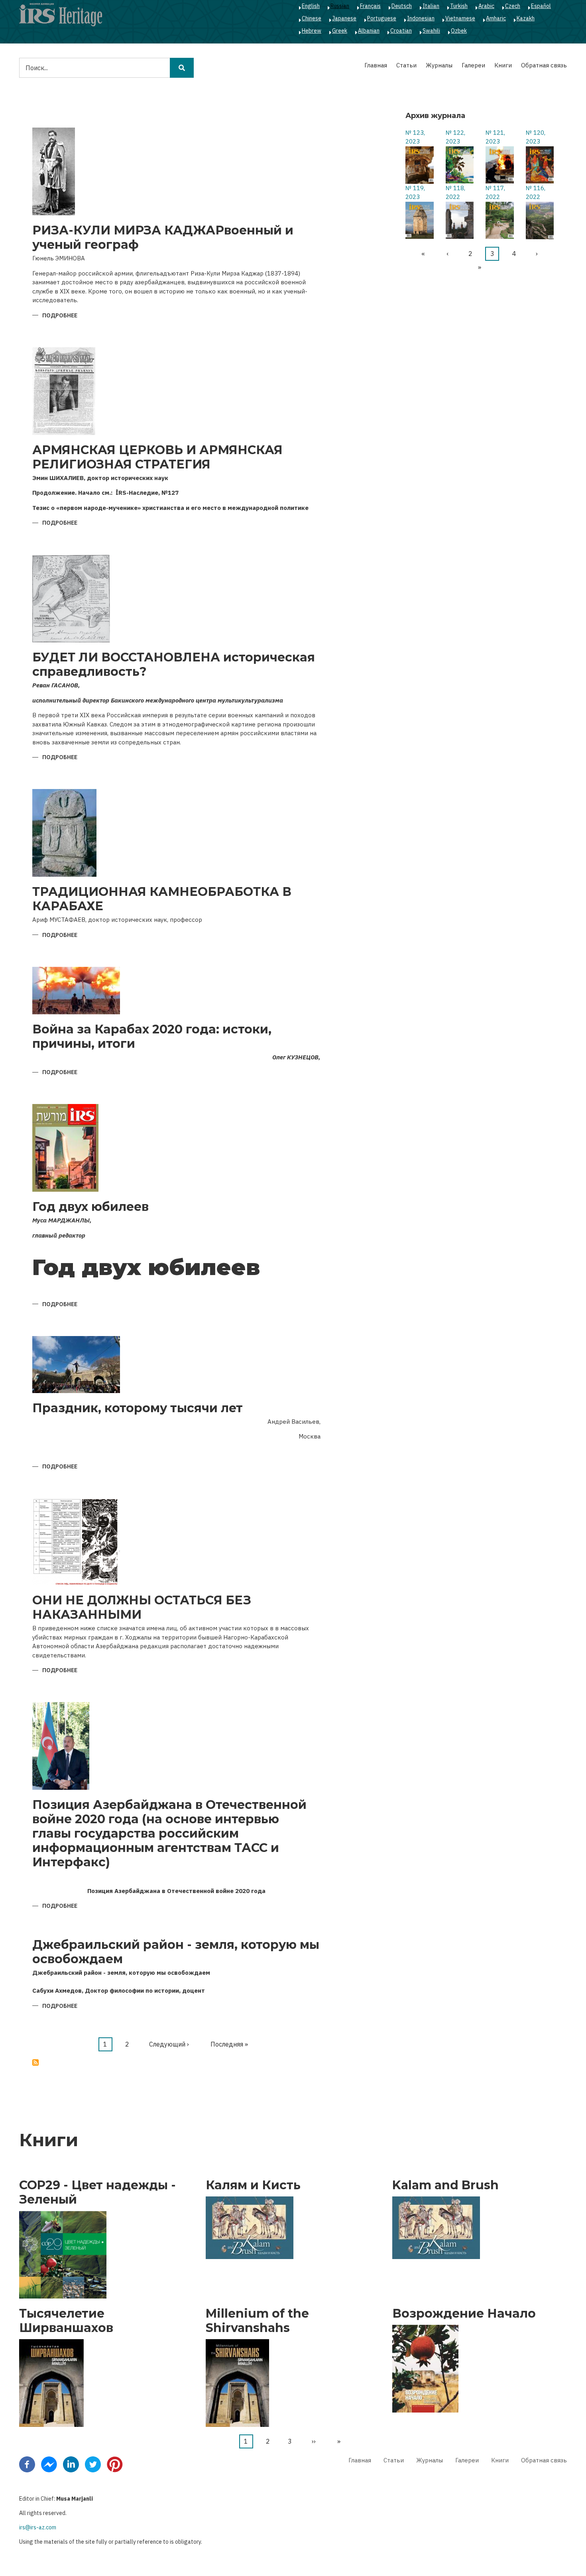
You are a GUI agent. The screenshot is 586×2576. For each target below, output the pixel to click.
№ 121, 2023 (495, 137)
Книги (503, 65)
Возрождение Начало (464, 2314)
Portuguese (382, 18)
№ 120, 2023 (536, 137)
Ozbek (459, 31)
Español (541, 6)
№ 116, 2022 (536, 193)
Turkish (459, 6)
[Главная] (61, 14)
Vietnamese (460, 18)
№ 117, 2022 (495, 193)
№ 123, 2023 (415, 137)
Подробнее (60, 316)
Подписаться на (35, 2062)
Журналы (439, 65)
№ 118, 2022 (455, 193)
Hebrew (312, 31)
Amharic (496, 18)
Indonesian (421, 18)
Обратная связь (544, 65)
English (311, 6)
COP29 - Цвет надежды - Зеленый (97, 2192)
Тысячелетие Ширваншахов (66, 2321)
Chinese (312, 18)
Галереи (473, 65)
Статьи (406, 65)
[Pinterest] (115, 2464)
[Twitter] (93, 2464)
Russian (340, 6)
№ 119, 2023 (415, 193)
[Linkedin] (71, 2464)
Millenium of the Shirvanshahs (257, 2321)
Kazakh (526, 18)
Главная (376, 65)
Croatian (401, 31)
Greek (340, 31)
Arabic (486, 6)
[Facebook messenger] (49, 2464)
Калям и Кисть (253, 2185)
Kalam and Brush (445, 2185)
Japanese (344, 18)
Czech (513, 6)
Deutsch (402, 6)
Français (370, 6)
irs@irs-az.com (38, 2527)
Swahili (431, 31)
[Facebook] (27, 2464)
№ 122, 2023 (455, 137)
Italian (431, 6)
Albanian (369, 31)
